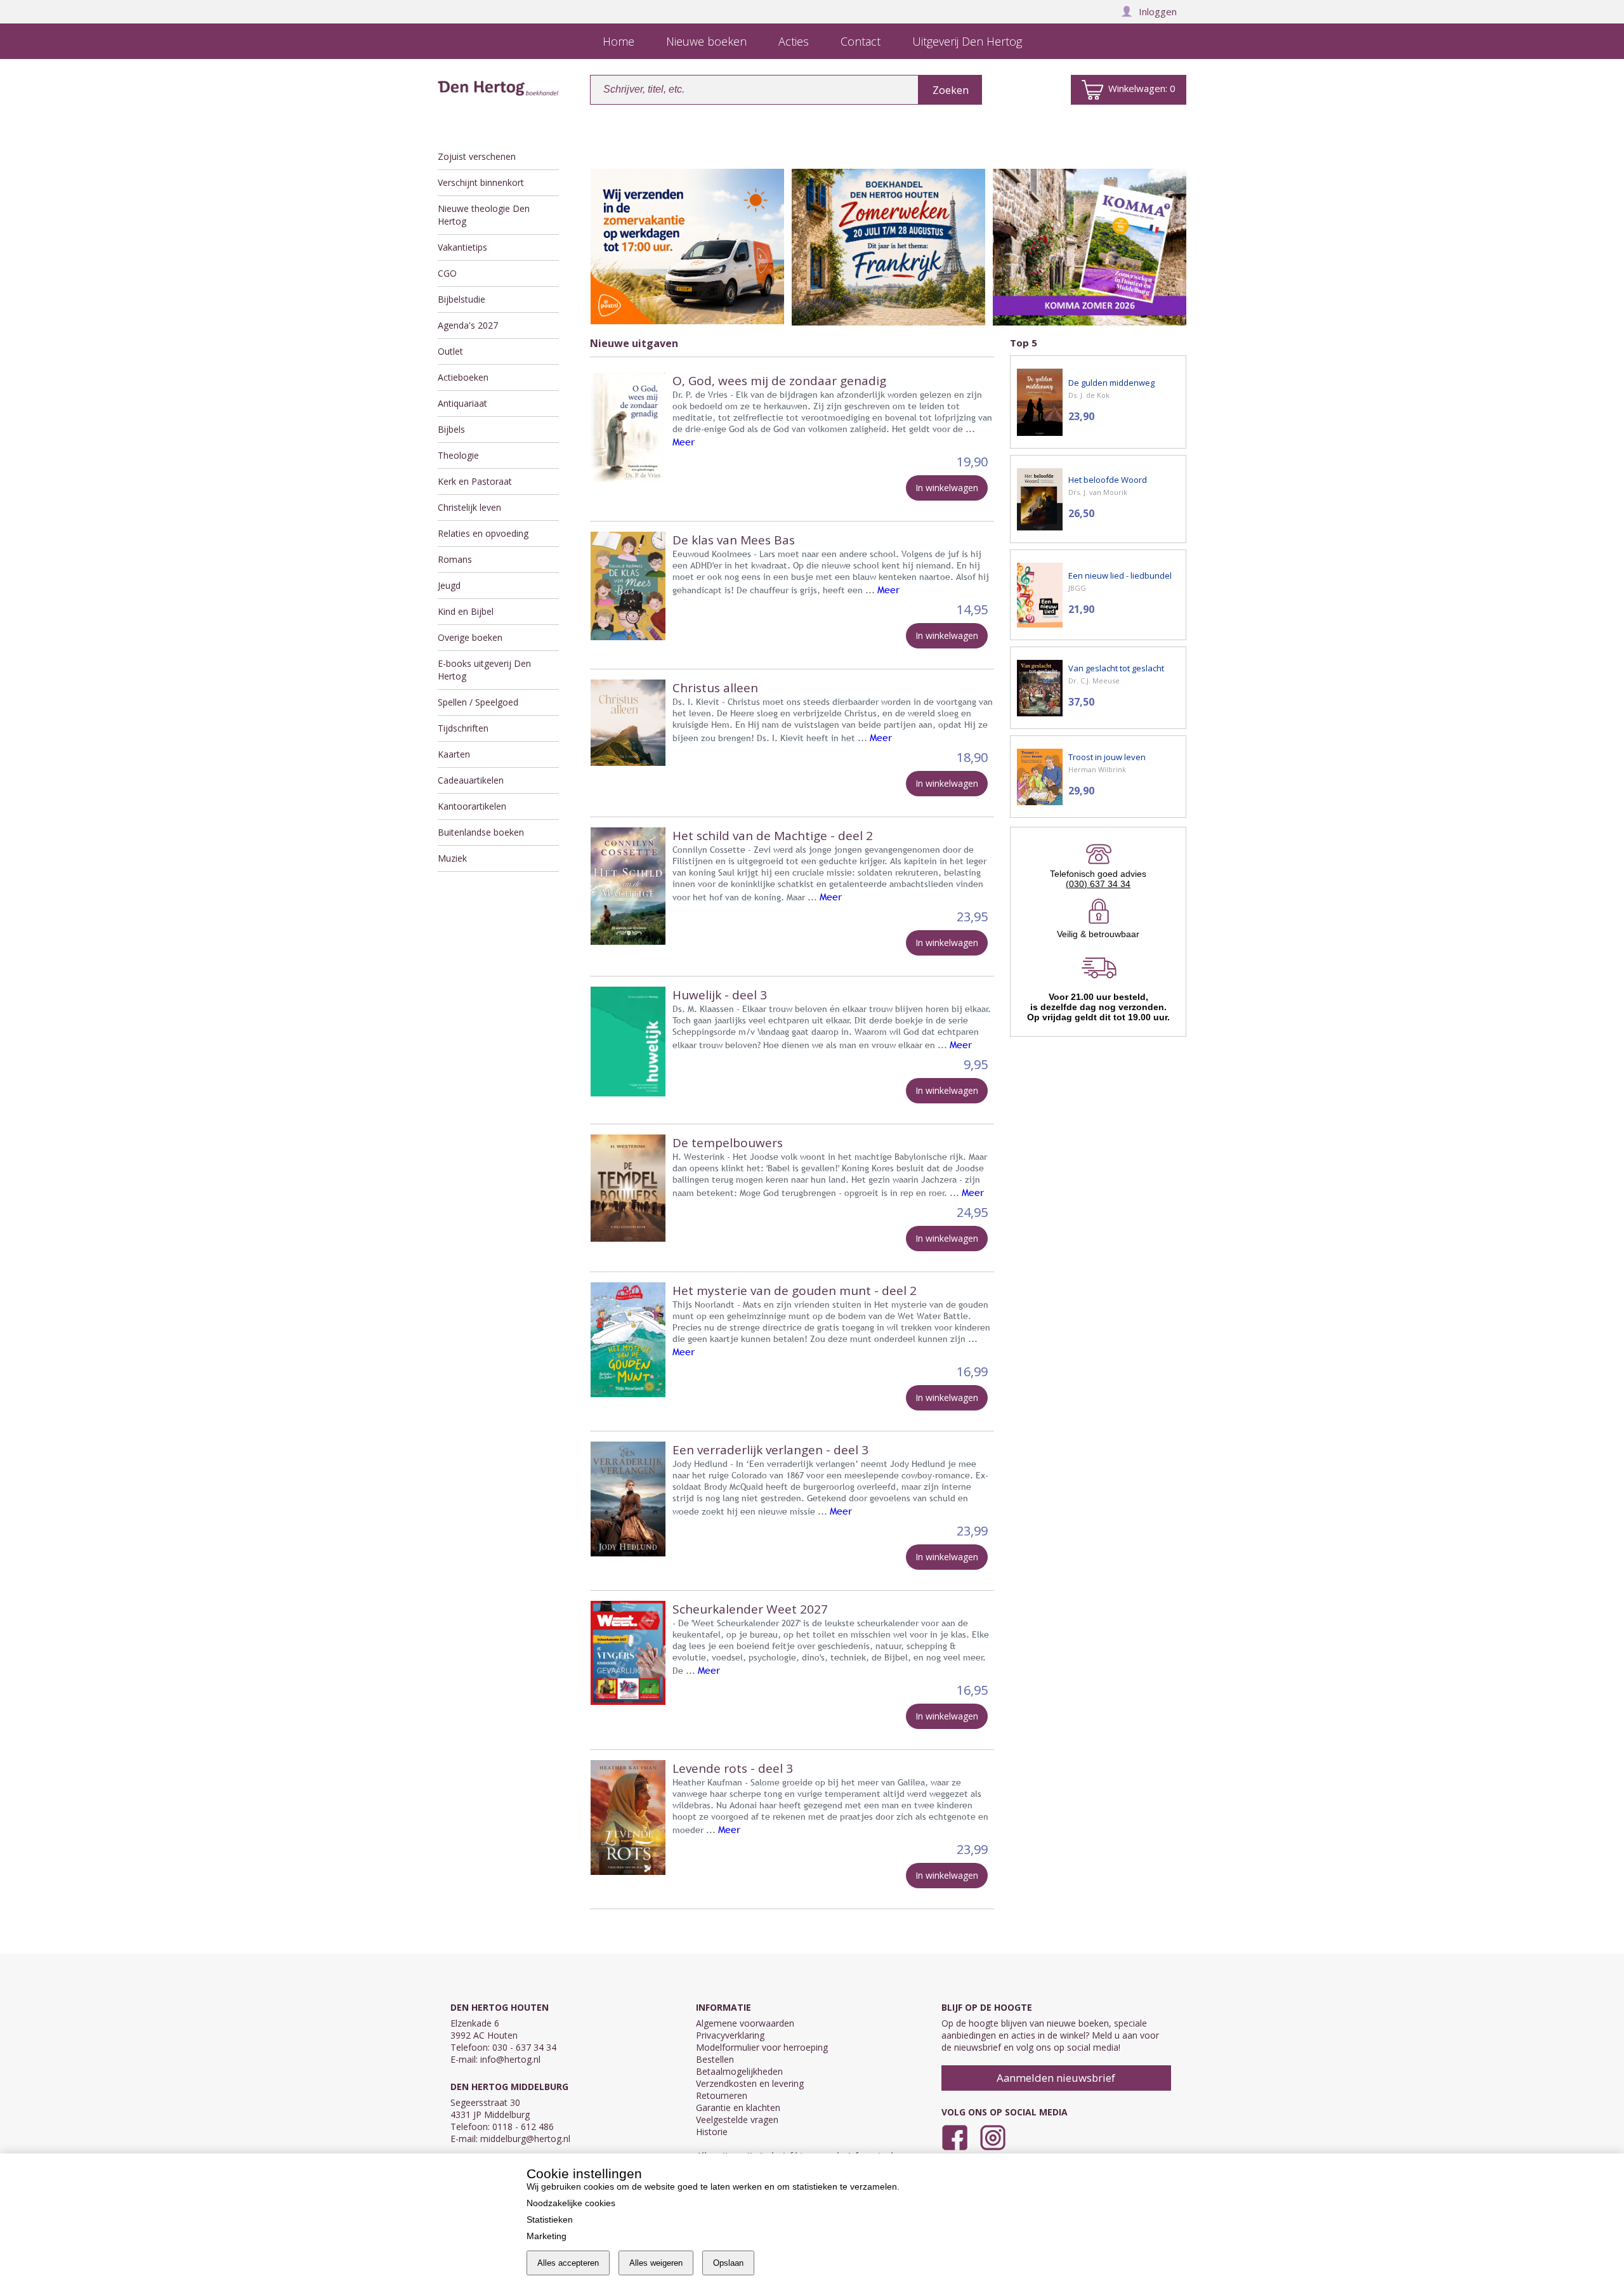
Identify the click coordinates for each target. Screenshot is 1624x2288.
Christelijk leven (469, 507)
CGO (447, 273)
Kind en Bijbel (466, 611)
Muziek (452, 858)
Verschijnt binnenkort (481, 182)
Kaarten (454, 754)
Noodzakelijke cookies (571, 2203)
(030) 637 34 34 (1098, 884)
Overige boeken (470, 637)
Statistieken (550, 2219)
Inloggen (1158, 11)
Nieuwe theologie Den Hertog (484, 215)
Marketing (547, 2236)
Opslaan (728, 2263)
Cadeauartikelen (471, 780)
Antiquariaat (462, 403)
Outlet (450, 351)
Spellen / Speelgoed (478, 702)
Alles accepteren (568, 2263)
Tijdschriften (463, 728)
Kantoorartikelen (472, 806)
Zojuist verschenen (477, 156)
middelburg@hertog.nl (525, 2139)
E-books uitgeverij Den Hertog (484, 670)
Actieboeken (463, 377)
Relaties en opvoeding (483, 533)
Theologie (458, 455)
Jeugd (449, 585)
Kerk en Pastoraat (475, 481)
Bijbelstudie (462, 299)
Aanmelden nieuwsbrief (1056, 2078)
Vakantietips (462, 247)
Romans (455, 559)
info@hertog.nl (510, 2059)
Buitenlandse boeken (481, 832)
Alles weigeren (656, 2263)
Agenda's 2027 (468, 325)
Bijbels (451, 429)
